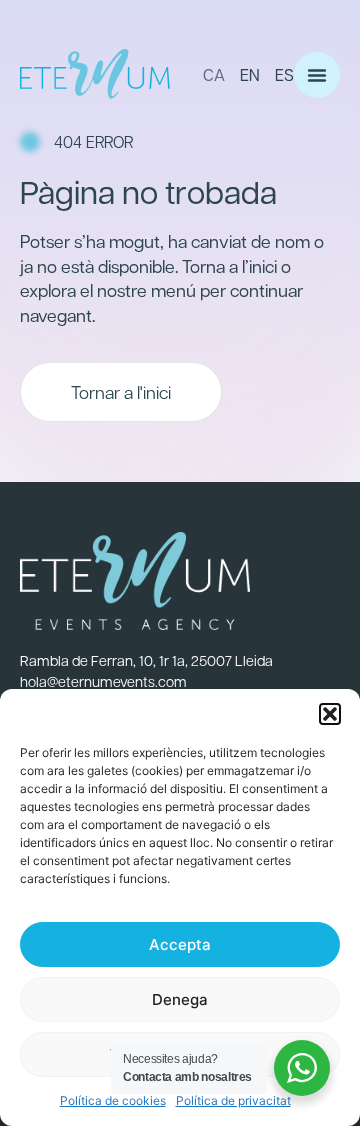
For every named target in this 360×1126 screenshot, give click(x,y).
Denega (180, 999)
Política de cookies (113, 1100)
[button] (330, 714)
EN (250, 74)
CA (214, 74)
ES (284, 74)
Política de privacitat (233, 1100)
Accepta (180, 944)
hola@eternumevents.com (103, 681)
